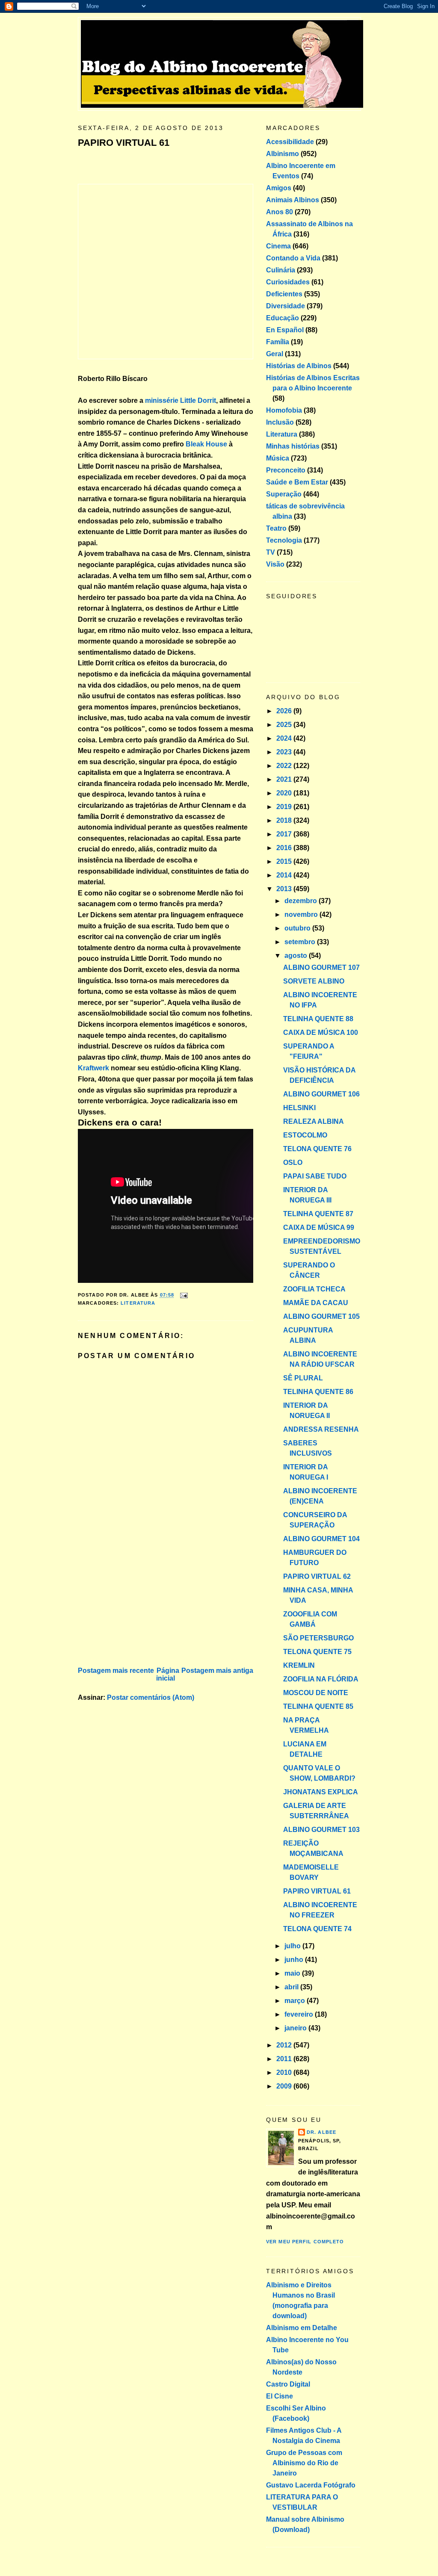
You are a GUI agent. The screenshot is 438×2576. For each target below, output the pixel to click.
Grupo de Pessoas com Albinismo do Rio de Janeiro (304, 2463)
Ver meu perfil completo (305, 2242)
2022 (285, 766)
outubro (298, 928)
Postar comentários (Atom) (151, 1697)
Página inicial (168, 1674)
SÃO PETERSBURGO (318, 1638)
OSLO (293, 1162)
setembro (301, 942)
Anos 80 (280, 212)
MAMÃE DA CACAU (316, 1303)
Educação (283, 318)
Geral (275, 354)
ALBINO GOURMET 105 (321, 1316)
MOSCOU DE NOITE (316, 1693)
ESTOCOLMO (305, 1135)
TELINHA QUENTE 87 (318, 1214)
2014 (285, 875)
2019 (285, 807)
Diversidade (286, 306)
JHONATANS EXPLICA (321, 1792)
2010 (285, 2072)
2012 (285, 2045)
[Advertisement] (142, 1605)
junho (295, 1960)
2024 (285, 738)
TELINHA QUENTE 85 (318, 1706)
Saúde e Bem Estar (297, 482)
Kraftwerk (93, 1068)
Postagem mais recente (116, 1671)
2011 (285, 2059)
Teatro (276, 528)
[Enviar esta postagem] (183, 1295)
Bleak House (206, 444)
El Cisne (280, 2396)
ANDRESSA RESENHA (321, 1429)
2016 (285, 848)
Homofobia (284, 410)
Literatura (138, 1303)
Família (278, 342)
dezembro (302, 901)
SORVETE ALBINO (314, 981)
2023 (285, 752)
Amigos (279, 188)
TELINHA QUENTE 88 (318, 1019)
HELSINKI (299, 1108)
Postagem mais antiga (217, 1671)
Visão (275, 564)
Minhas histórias (293, 446)
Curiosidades (288, 282)
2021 (285, 779)
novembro (302, 914)
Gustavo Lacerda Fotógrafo (311, 2485)
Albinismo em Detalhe (302, 2328)
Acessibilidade (290, 142)
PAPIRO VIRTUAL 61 (124, 143)
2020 (285, 793)
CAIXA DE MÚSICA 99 (319, 1227)
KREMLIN (299, 1665)
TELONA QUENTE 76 (317, 1149)
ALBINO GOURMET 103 (321, 1830)
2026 (285, 711)
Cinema (278, 246)
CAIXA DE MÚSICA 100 (321, 1032)
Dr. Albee (321, 2132)
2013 (285, 889)
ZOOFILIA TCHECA (314, 1289)
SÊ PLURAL (303, 1378)
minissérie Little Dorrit (181, 400)
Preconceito (286, 470)
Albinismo (283, 154)
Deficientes (284, 294)
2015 (285, 861)
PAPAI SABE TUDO (315, 1176)
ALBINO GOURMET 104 (321, 1539)
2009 (285, 2086)
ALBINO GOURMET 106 (321, 1094)
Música (278, 458)
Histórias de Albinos (299, 366)
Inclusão (280, 422)
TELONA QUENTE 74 (317, 1929)
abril (292, 1987)
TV (271, 552)
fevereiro (300, 2014)
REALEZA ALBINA (314, 1121)
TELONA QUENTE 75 (317, 1652)
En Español (285, 330)
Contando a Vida (293, 258)
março (296, 2001)
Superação (284, 494)
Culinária (281, 270)
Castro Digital (288, 2384)
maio (293, 1973)
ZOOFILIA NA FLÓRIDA (321, 1679)
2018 (285, 820)
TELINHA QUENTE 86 (318, 1392)
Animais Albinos (293, 200)
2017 (285, 834)
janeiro (296, 2028)
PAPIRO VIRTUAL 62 (317, 1576)
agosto (297, 956)
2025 (285, 725)
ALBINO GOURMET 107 (321, 967)
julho (293, 1946)
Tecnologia (284, 540)
